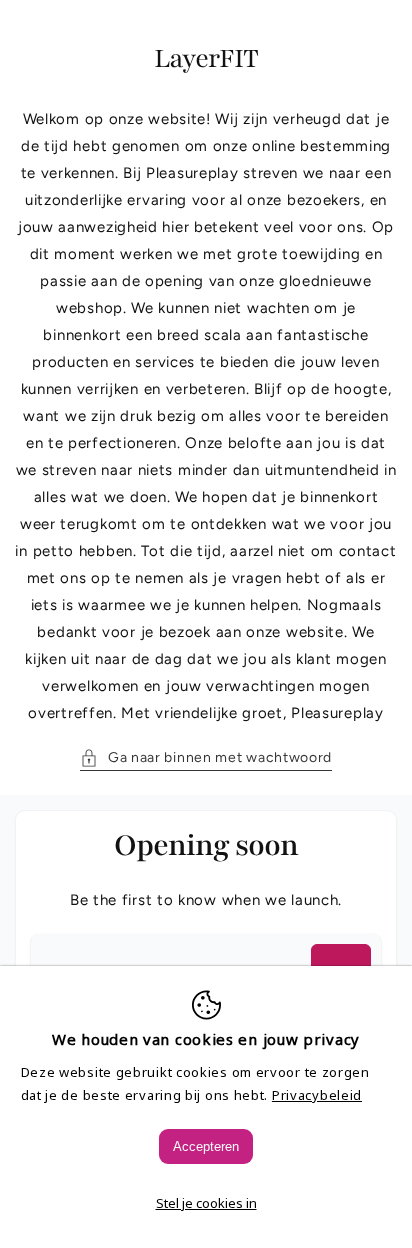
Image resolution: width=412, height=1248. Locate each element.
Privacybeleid (317, 1095)
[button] (206, 757)
